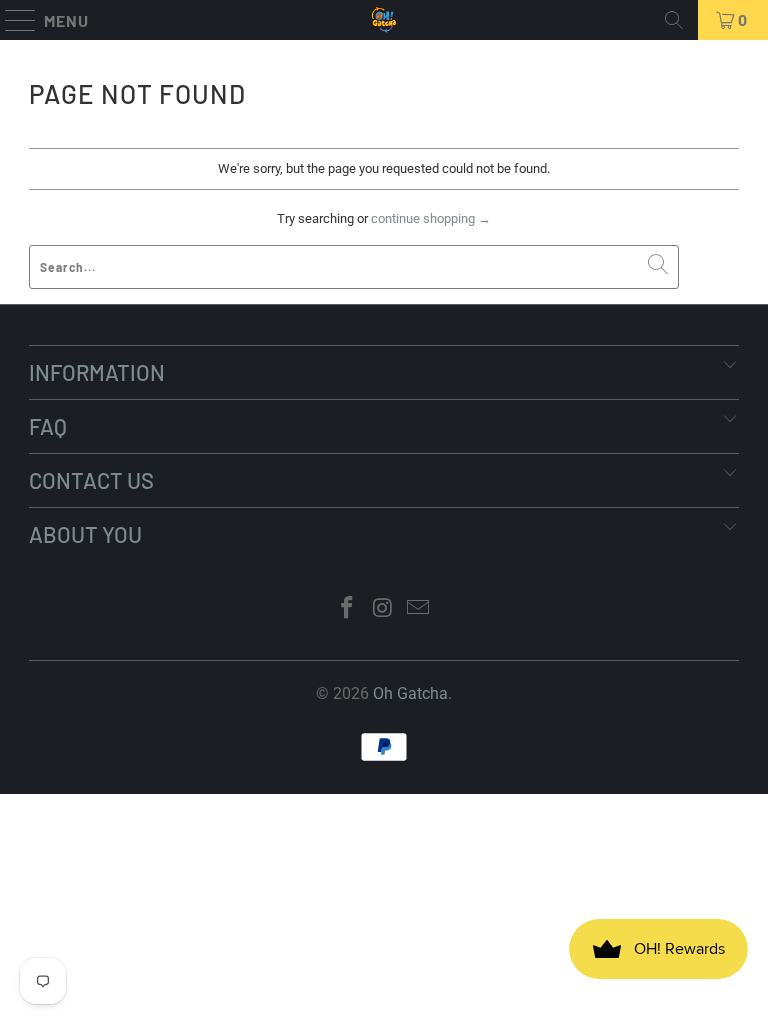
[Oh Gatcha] (384, 20)
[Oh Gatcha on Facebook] (347, 609)
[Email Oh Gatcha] (419, 609)
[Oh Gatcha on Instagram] (383, 609)
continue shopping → (431, 218)
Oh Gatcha (410, 693)
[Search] (674, 20)
